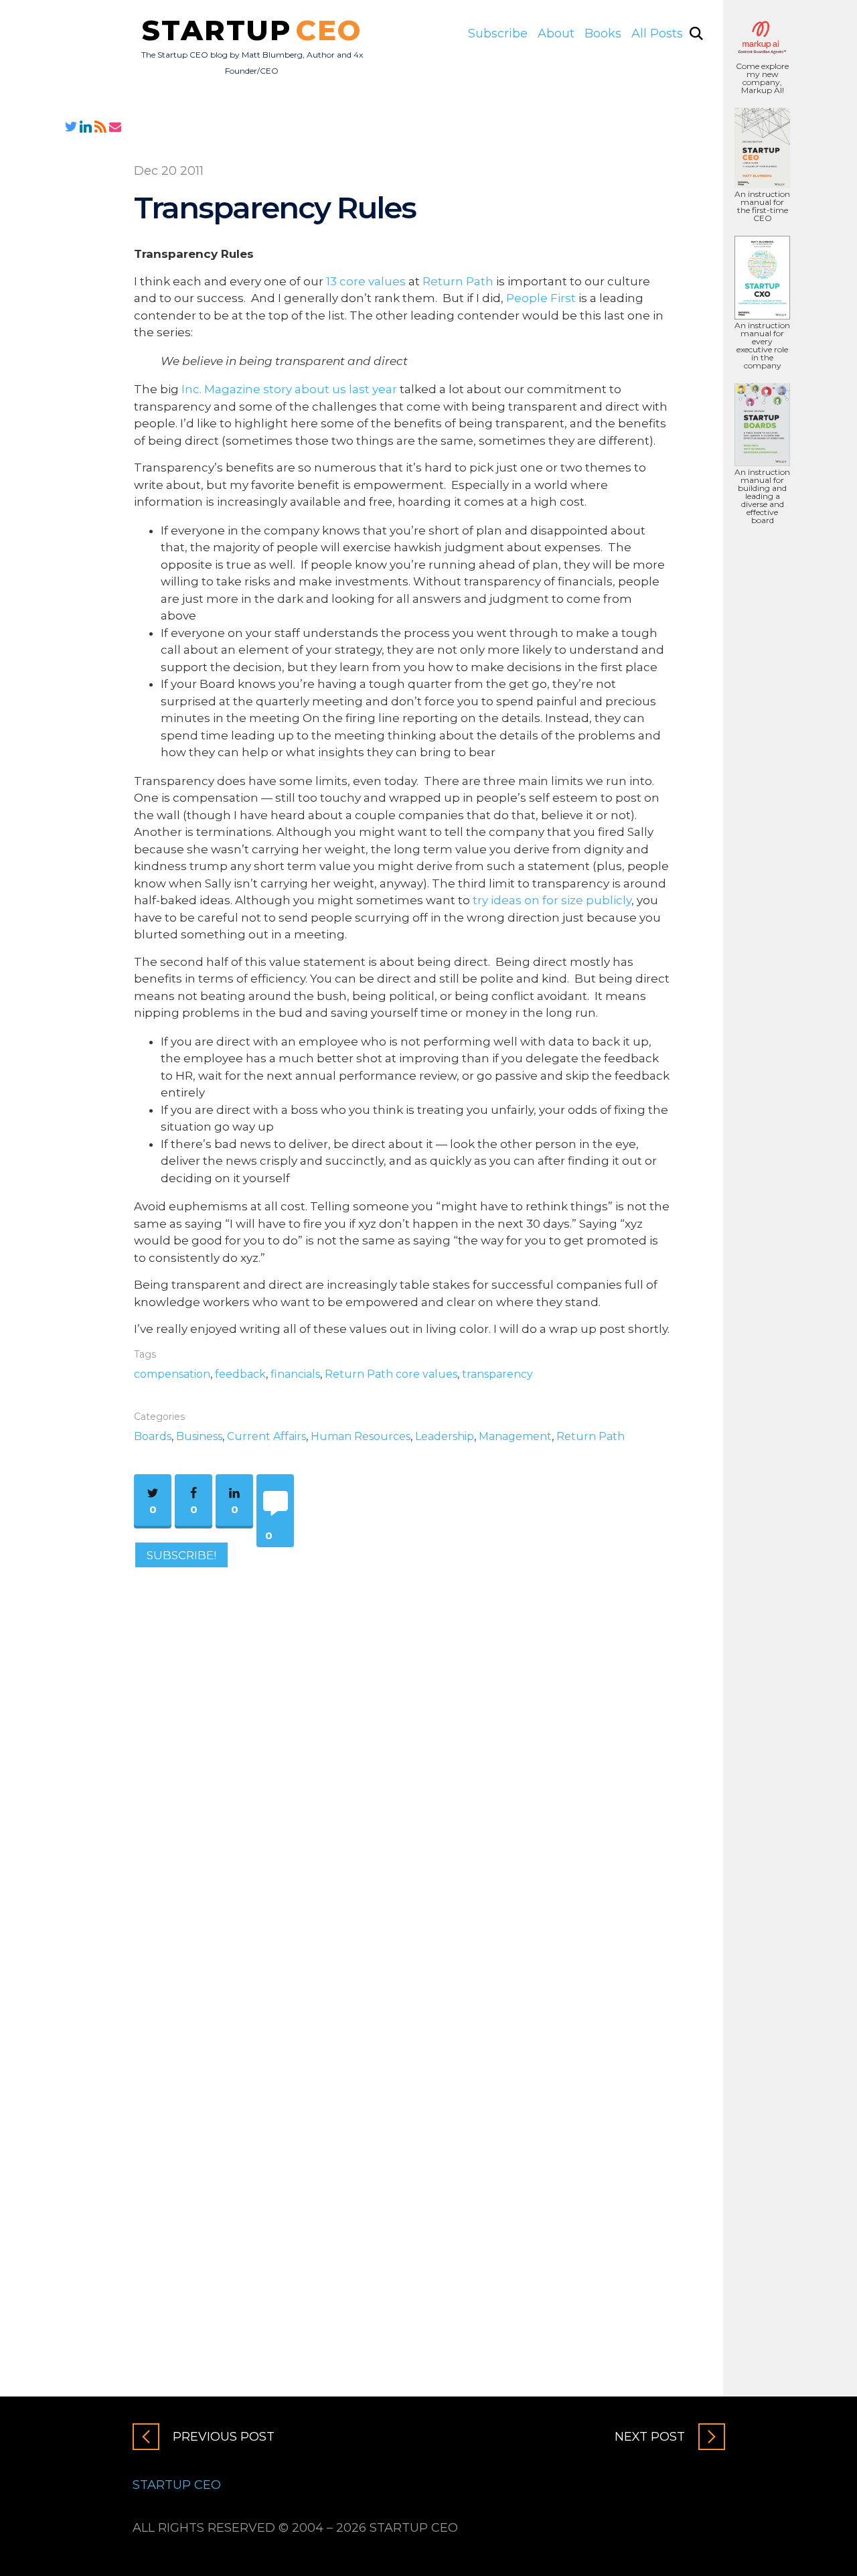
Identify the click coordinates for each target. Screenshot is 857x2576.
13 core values (366, 281)
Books (603, 33)
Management (515, 1436)
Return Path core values (391, 1374)
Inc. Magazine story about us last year (289, 389)
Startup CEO (177, 2485)
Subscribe (498, 33)
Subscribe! (181, 1555)
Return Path (458, 281)
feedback (240, 1374)
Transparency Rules (275, 207)
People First (541, 298)
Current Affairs (266, 1436)
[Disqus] (402, 1762)
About (556, 33)
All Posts (657, 33)
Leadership (445, 1436)
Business (199, 1436)
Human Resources (361, 1436)
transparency (497, 1374)
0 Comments (268, 1538)
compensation (172, 1374)
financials (295, 1374)
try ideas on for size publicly (552, 900)
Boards (153, 1436)
